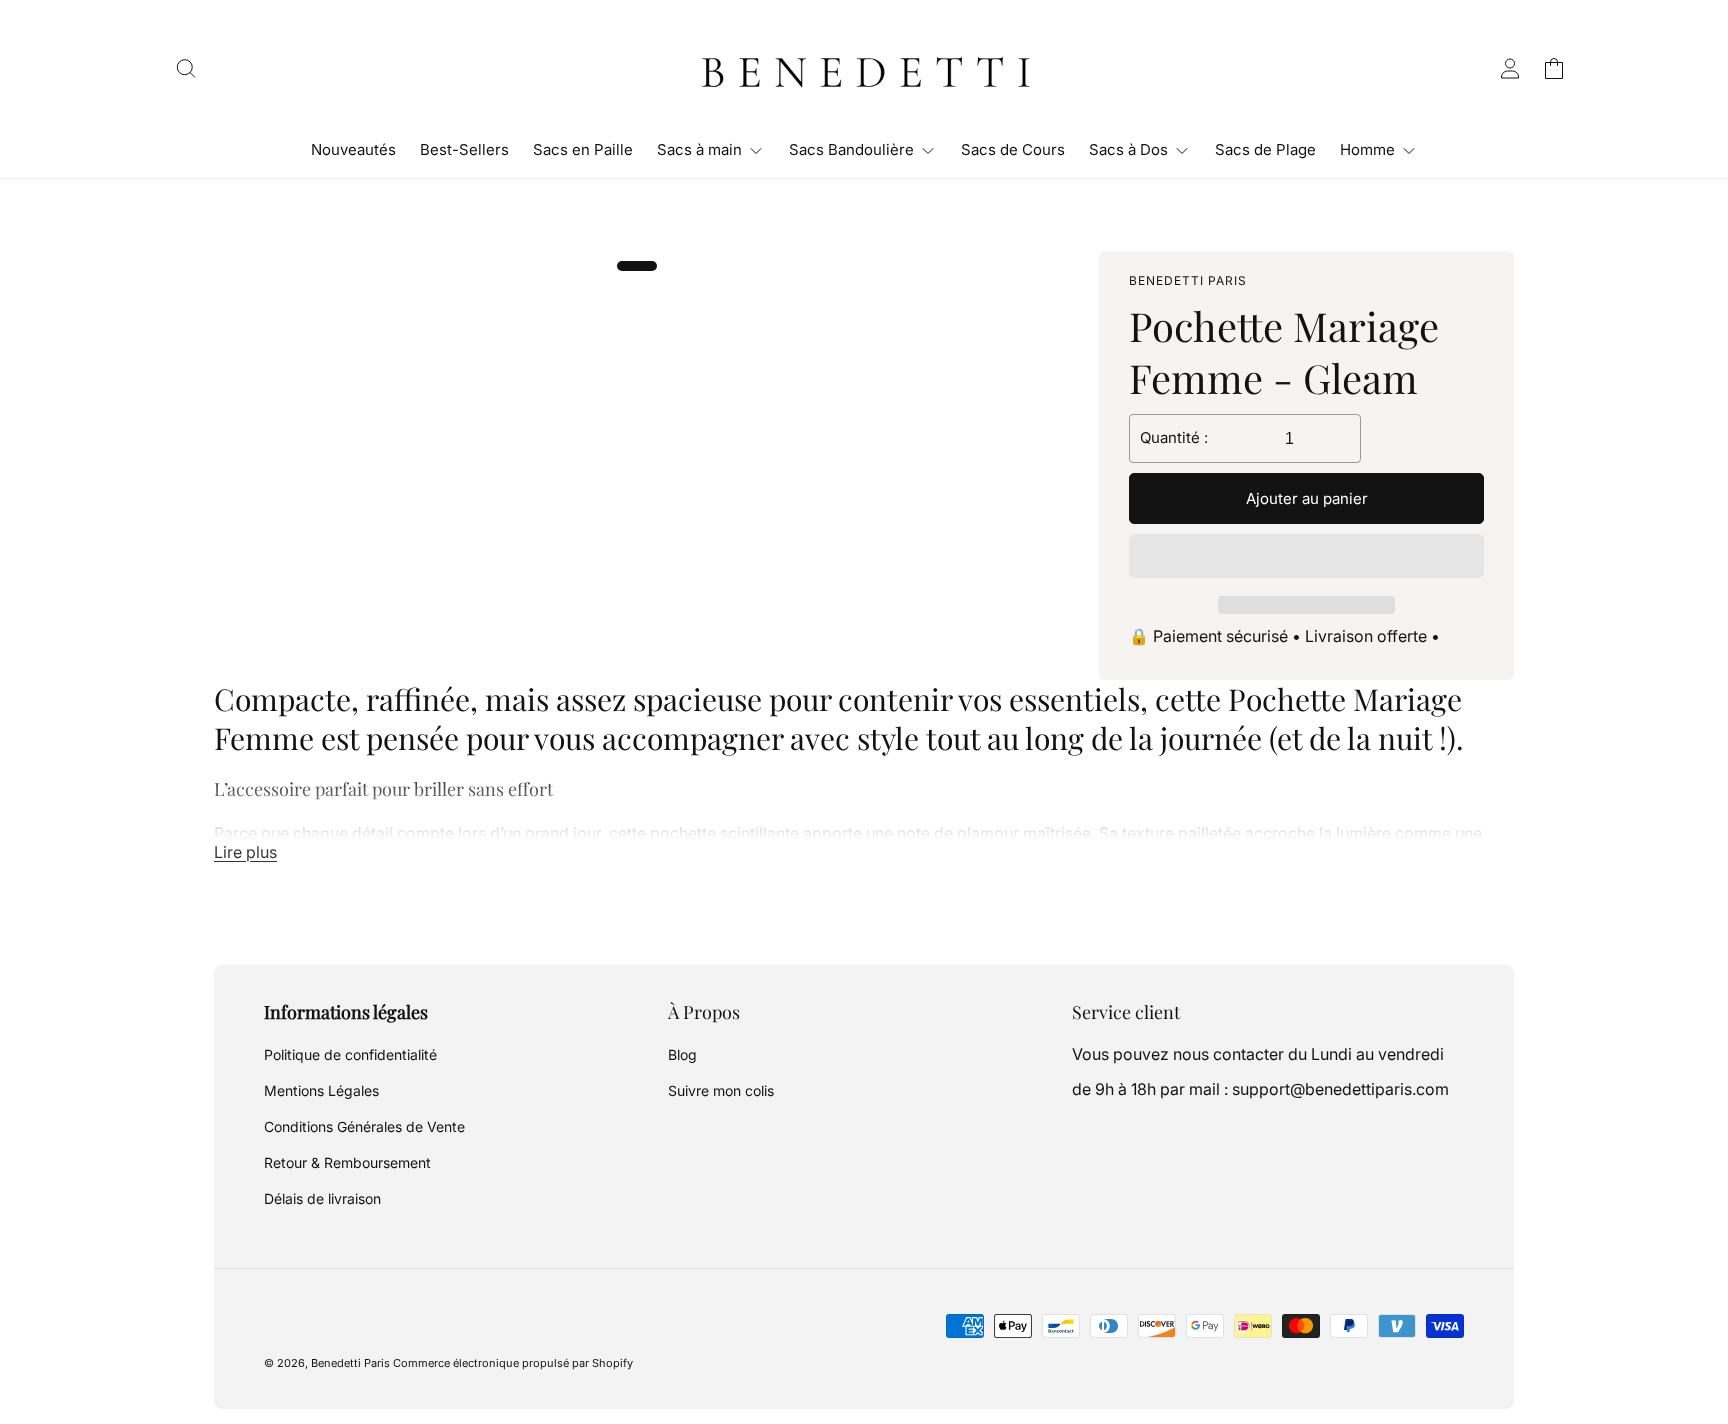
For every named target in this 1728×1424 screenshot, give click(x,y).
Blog (682, 1054)
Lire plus (245, 852)
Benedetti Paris (350, 1363)
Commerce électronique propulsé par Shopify (513, 1363)
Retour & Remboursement (347, 1162)
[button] (1306, 557)
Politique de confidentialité (350, 1054)
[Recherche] (186, 68)
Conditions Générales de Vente (364, 1126)
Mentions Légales (321, 1090)
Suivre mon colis (721, 1090)
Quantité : (1174, 437)
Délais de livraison (322, 1198)
